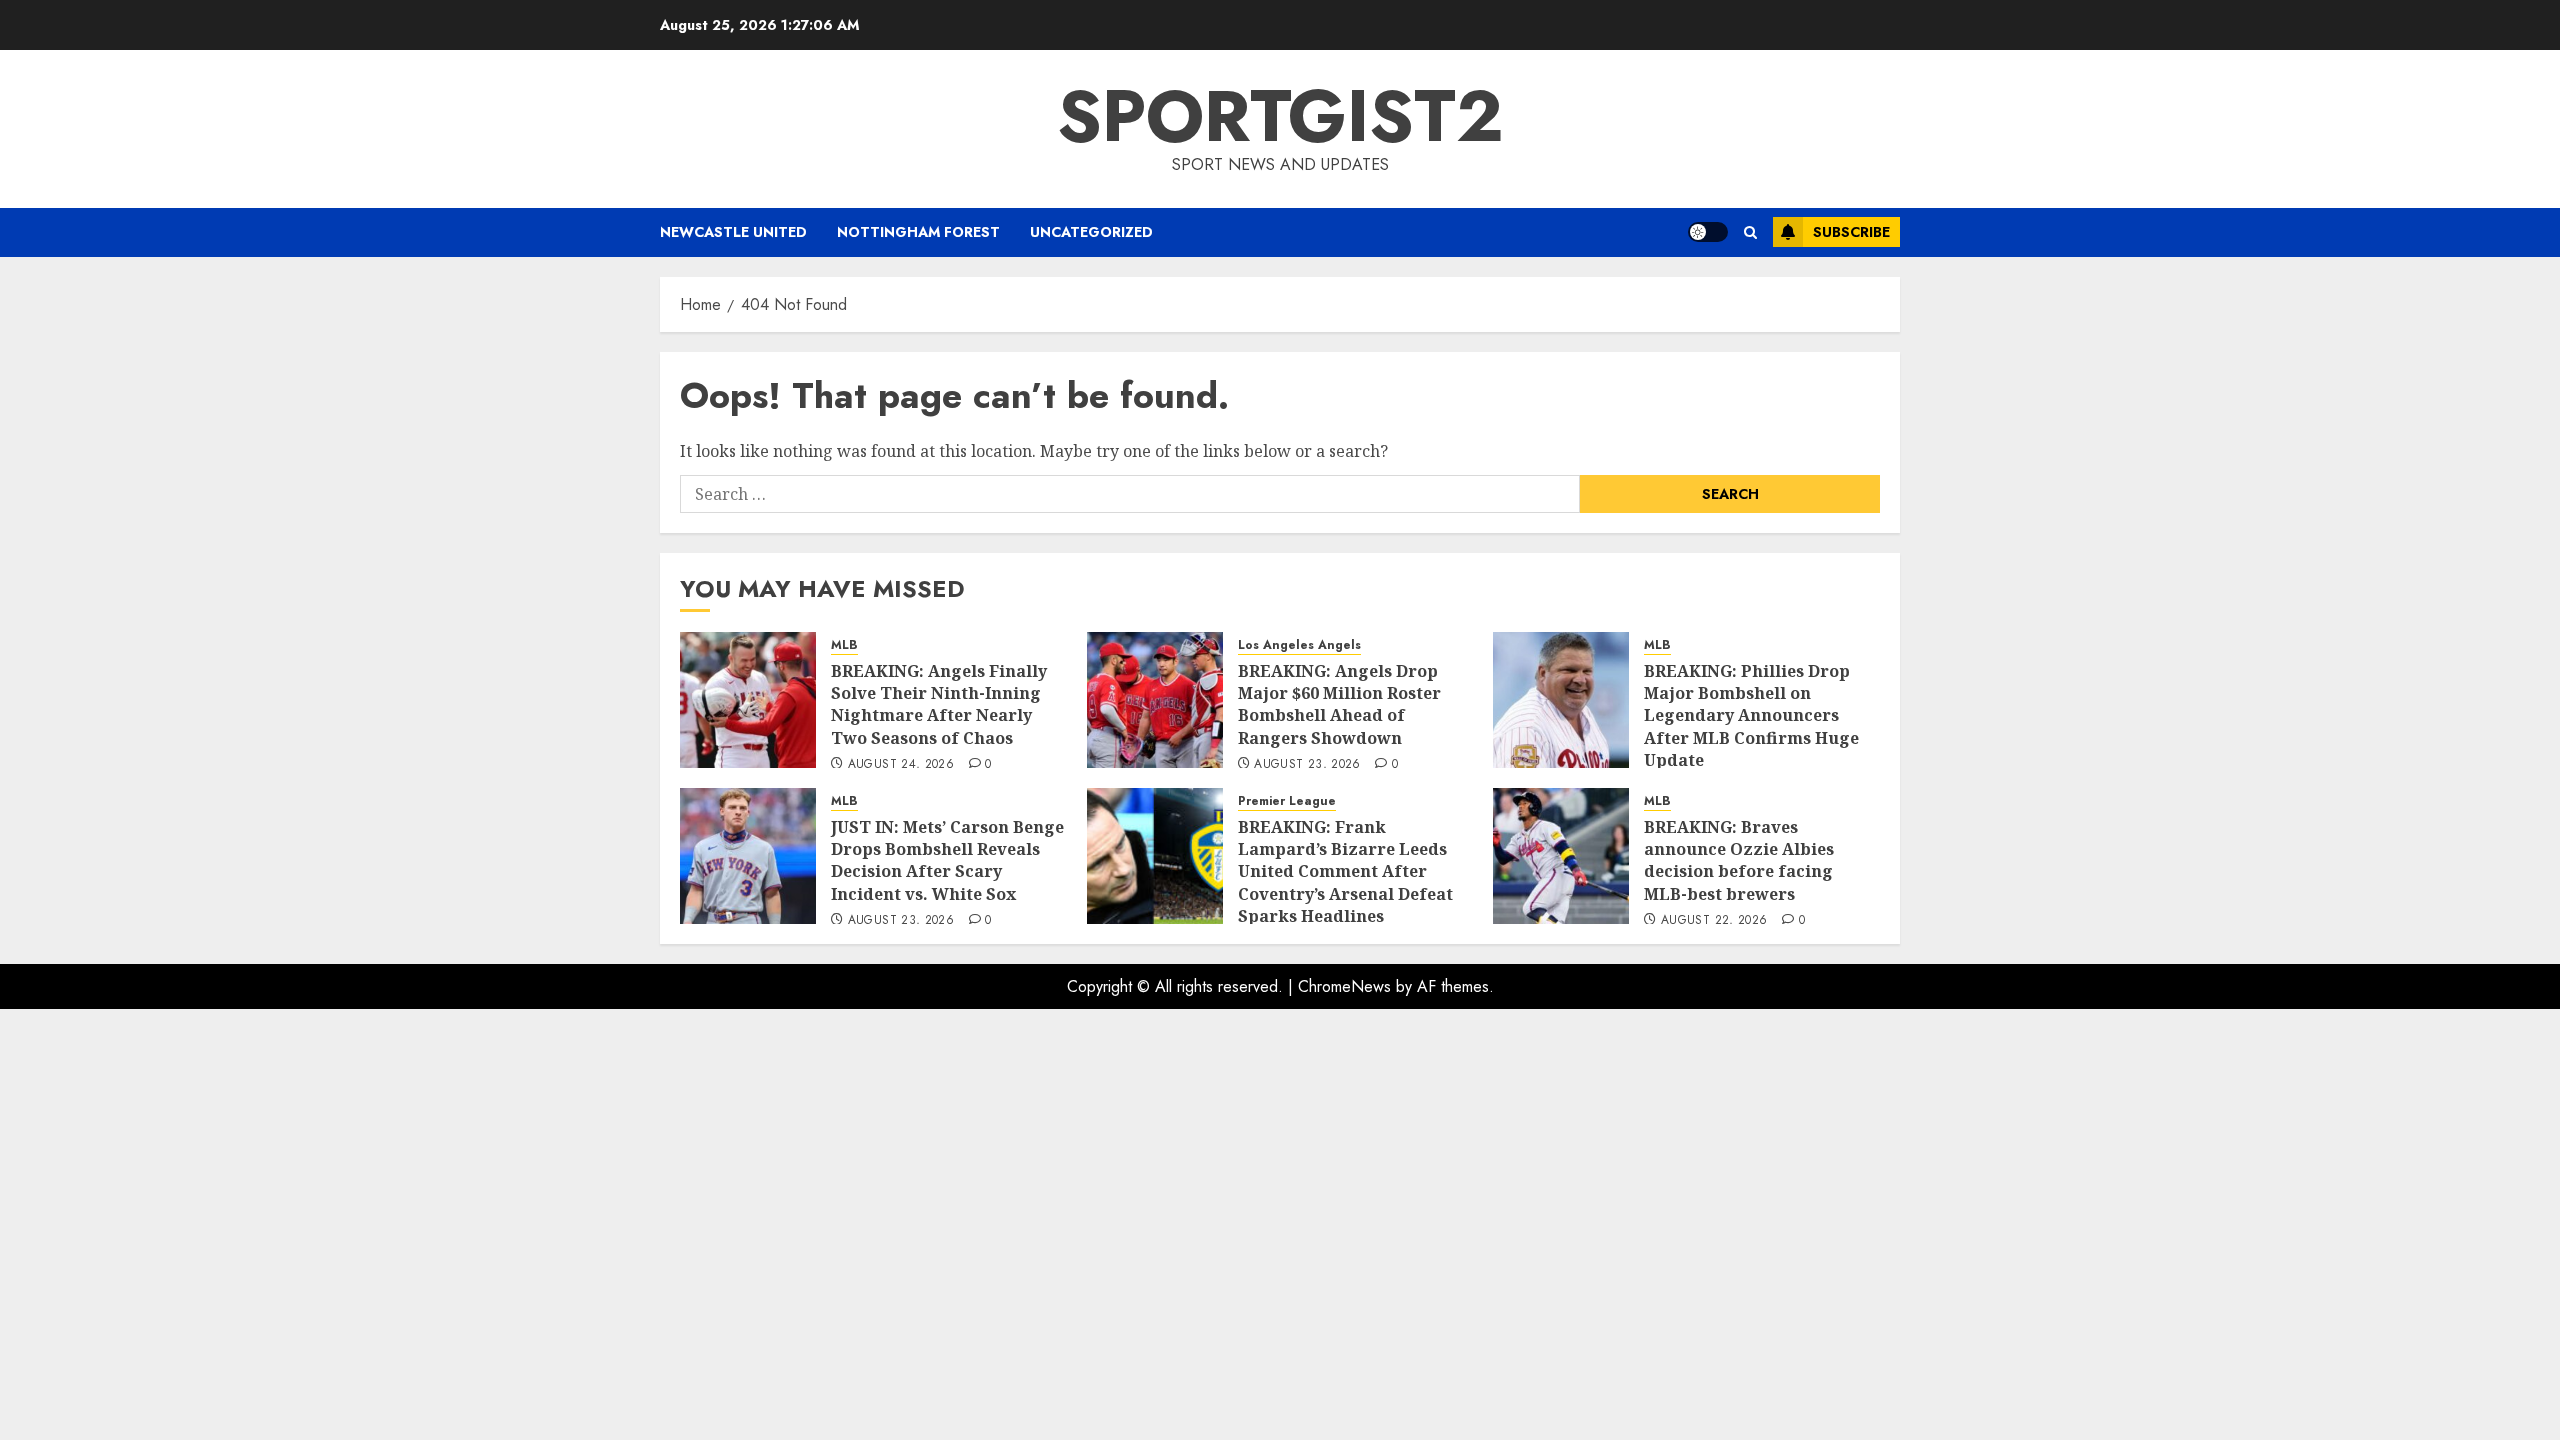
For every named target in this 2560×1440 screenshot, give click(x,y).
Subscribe (1851, 232)
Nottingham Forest (918, 232)
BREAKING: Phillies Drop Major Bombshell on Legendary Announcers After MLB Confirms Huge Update (1751, 716)
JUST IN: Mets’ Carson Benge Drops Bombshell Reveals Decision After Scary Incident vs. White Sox (947, 860)
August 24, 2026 (901, 765)
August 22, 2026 (1714, 921)
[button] (1750, 232)
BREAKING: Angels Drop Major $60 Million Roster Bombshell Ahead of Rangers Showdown (1339, 704)
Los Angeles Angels (1299, 645)
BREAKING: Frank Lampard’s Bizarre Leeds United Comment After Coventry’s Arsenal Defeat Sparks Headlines (1345, 872)
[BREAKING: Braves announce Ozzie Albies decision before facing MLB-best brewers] (1561, 856)
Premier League (1287, 801)
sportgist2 (1280, 116)
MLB (844, 645)
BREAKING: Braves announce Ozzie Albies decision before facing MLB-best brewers (1739, 860)
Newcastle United (733, 232)
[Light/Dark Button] (1708, 232)
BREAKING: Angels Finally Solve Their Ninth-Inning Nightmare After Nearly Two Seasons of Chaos (939, 704)
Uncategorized (1091, 232)
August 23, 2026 (1307, 765)
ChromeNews (1344, 986)
